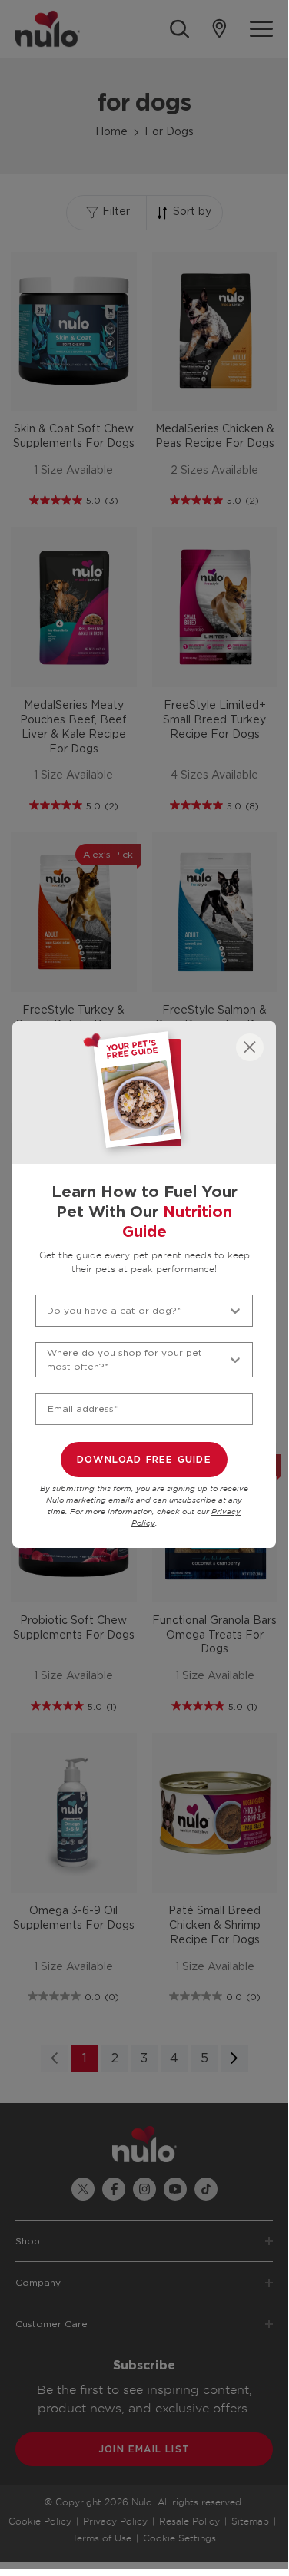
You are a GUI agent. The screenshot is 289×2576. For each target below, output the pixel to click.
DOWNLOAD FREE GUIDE (144, 1460)
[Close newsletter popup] (250, 1047)
